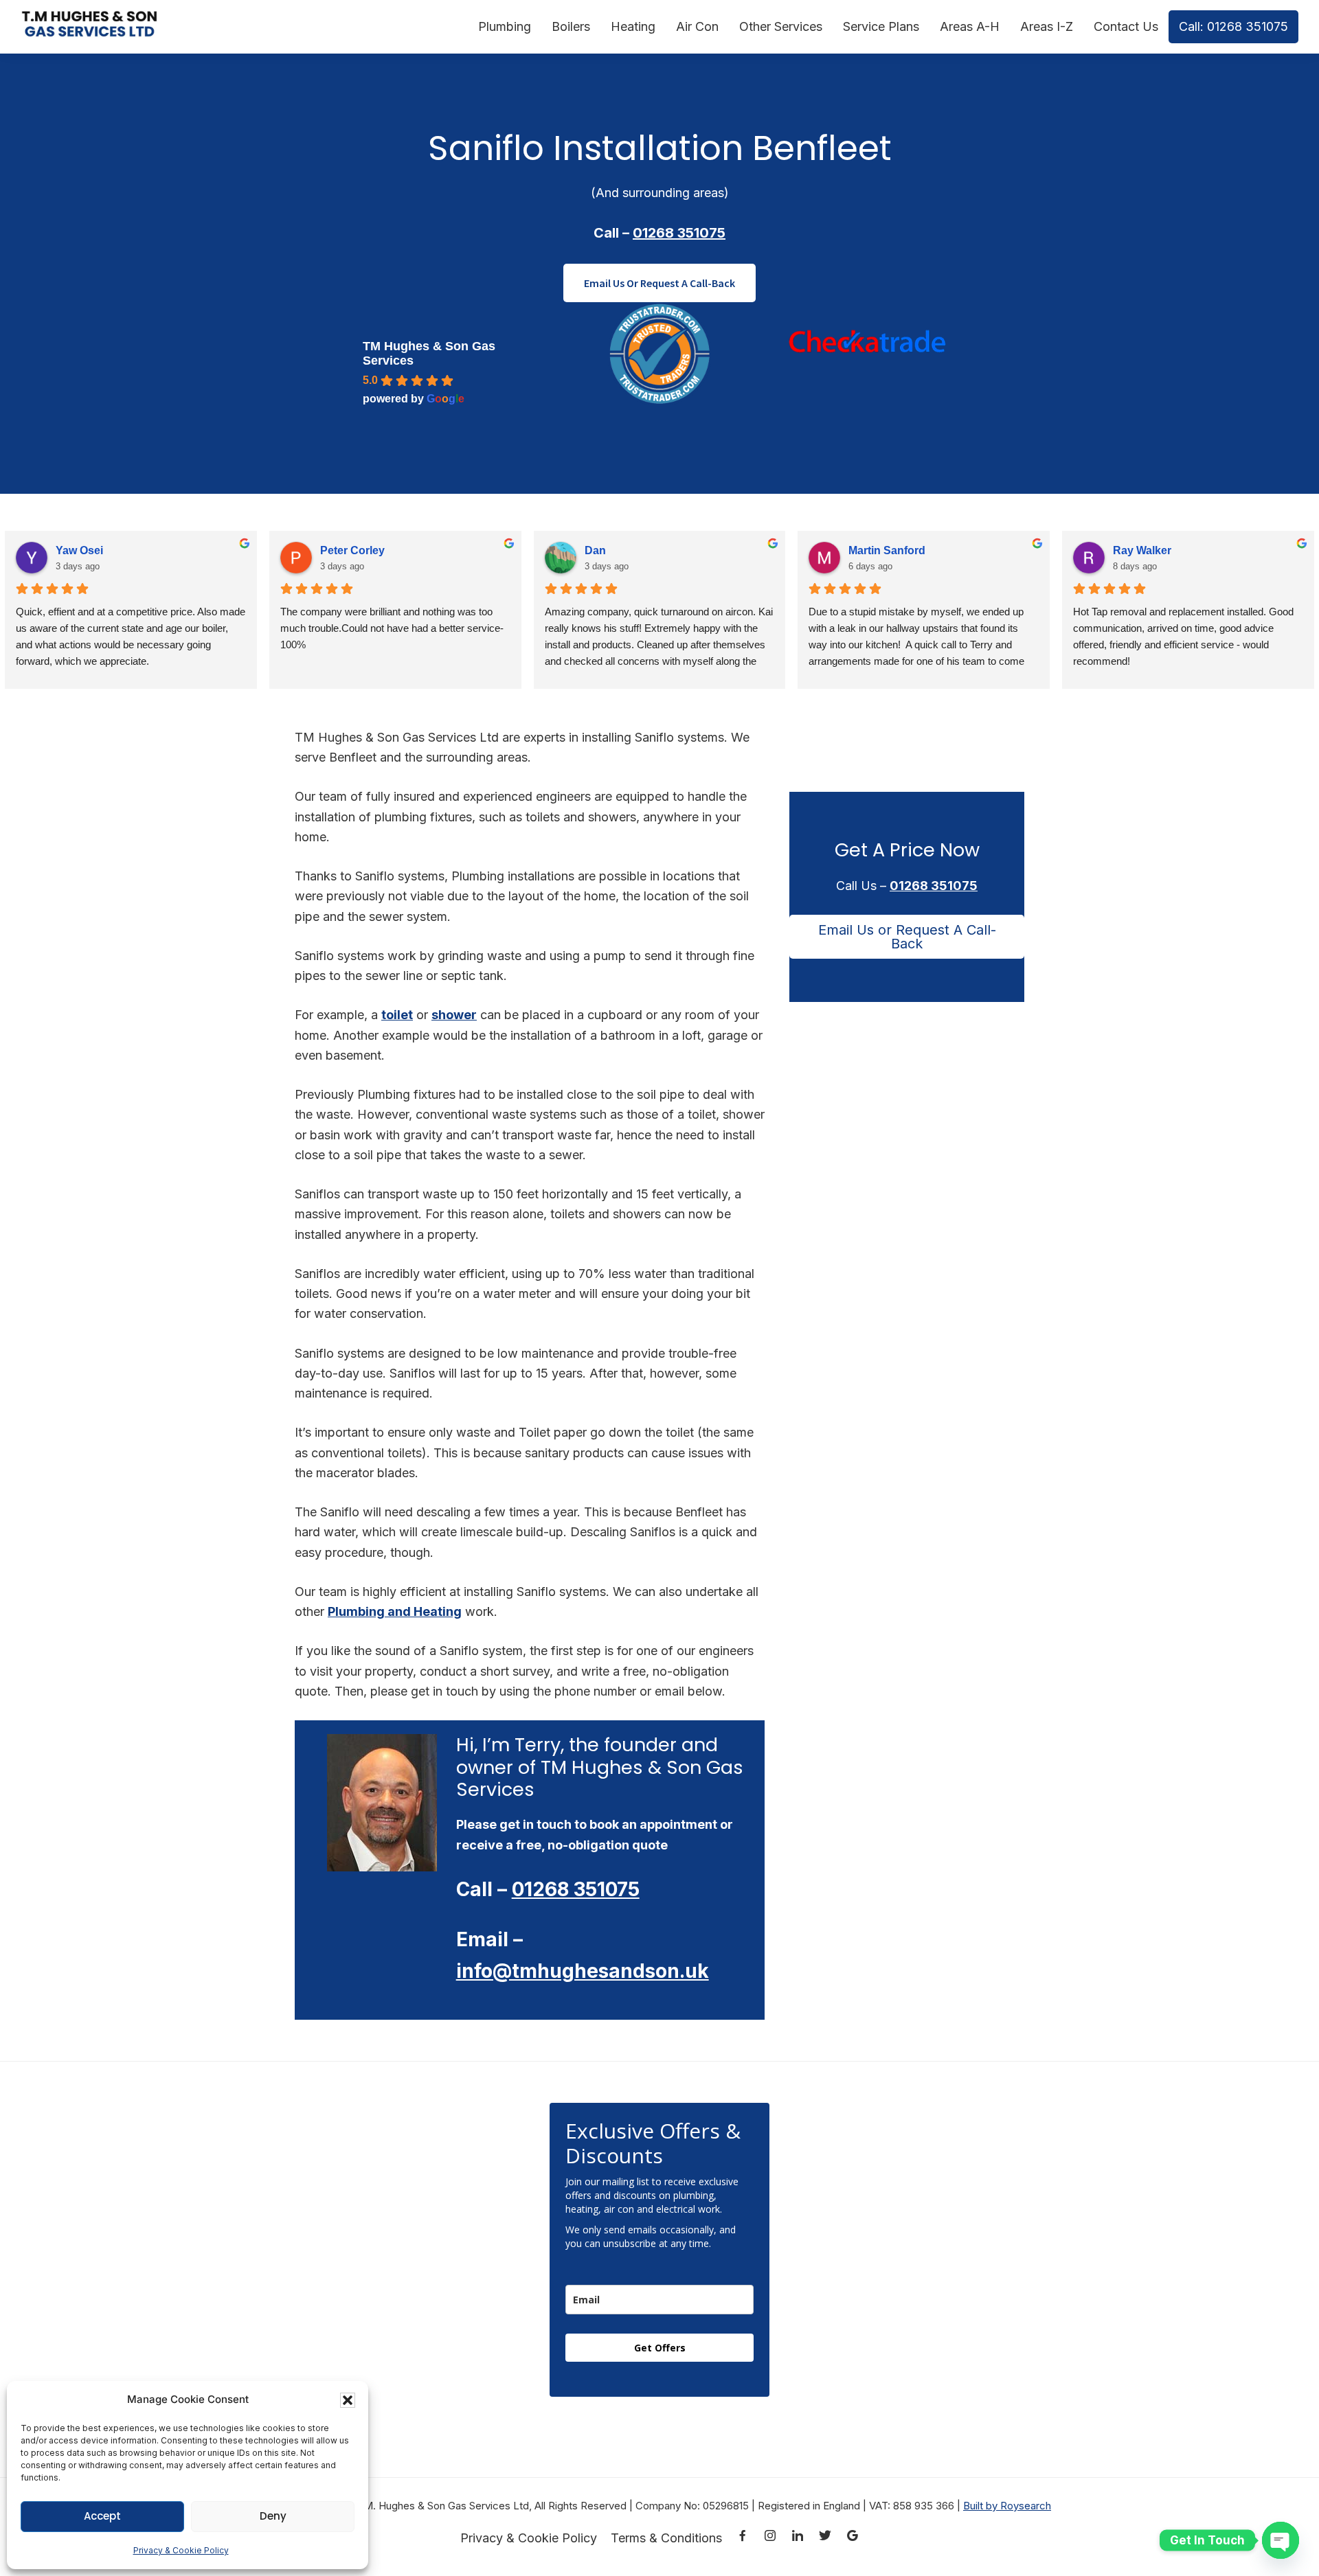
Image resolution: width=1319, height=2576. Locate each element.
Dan (595, 550)
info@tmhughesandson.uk (583, 1971)
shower (454, 1015)
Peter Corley (352, 550)
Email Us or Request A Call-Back (907, 937)
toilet (397, 1015)
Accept (102, 2516)
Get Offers (660, 2348)
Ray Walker (1142, 550)
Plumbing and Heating (395, 1611)
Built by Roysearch (1007, 2506)
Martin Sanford (887, 550)
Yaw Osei (79, 550)
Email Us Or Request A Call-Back (659, 283)
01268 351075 (679, 233)
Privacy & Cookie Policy (181, 2550)
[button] (348, 2400)
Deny (273, 2516)
